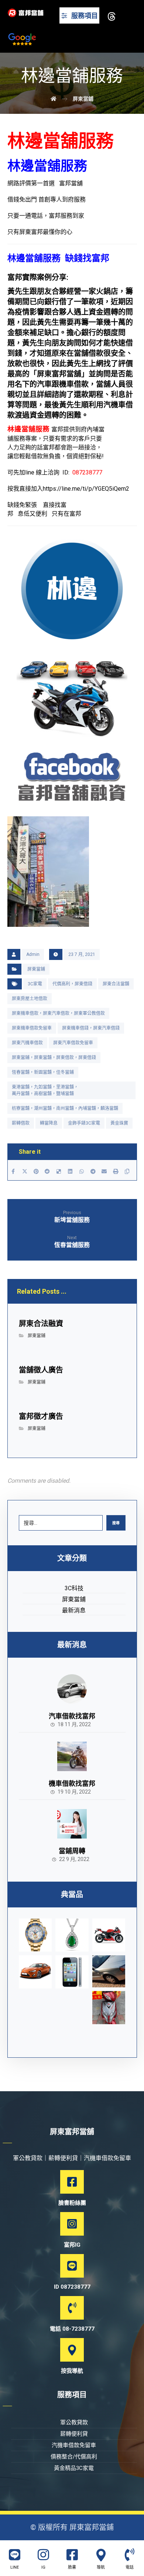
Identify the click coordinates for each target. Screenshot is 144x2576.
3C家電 (35, 984)
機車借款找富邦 (72, 1783)
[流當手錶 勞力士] (35, 1935)
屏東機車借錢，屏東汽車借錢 (91, 1028)
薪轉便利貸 (74, 2434)
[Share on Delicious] (59, 1171)
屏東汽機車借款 (27, 1043)
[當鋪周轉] (72, 1824)
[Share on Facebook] (13, 1171)
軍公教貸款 (74, 2422)
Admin (33, 954)
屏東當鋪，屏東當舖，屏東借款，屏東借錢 (54, 1058)
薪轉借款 (21, 1123)
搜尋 (116, 1523)
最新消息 (74, 1610)
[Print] (116, 1171)
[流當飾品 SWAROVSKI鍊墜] (72, 1935)
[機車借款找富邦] (72, 1756)
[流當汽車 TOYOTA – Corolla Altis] (35, 1972)
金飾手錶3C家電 (84, 1123)
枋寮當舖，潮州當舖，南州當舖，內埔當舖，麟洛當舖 (65, 1108)
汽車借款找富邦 (72, 1716)
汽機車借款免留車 (74, 2445)
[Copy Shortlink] (127, 1171)
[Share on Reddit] (47, 1171)
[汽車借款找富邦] (72, 1689)
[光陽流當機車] (109, 2008)
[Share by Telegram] (93, 1171)
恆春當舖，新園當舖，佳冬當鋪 (43, 1072)
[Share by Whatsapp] (81, 1171)
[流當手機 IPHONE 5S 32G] (72, 1972)
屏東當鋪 (36, 969)
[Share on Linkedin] (70, 1171)
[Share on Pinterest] (36, 1171)
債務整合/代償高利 (74, 2457)
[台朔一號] (109, 1971)
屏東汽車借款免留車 (73, 1043)
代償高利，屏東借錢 (72, 984)
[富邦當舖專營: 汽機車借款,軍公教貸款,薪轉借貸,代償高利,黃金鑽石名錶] (26, 13)
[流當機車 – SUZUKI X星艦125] (109, 1935)
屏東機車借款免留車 (32, 1028)
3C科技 (74, 1588)
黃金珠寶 (119, 1123)
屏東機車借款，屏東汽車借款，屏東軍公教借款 (58, 1013)
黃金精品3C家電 (74, 2468)
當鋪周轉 (72, 1851)
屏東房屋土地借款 (30, 999)
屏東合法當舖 (116, 984)
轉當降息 (49, 1123)
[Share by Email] (104, 1171)
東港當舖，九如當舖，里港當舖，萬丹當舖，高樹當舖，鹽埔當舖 (45, 1090)
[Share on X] (25, 1171)
